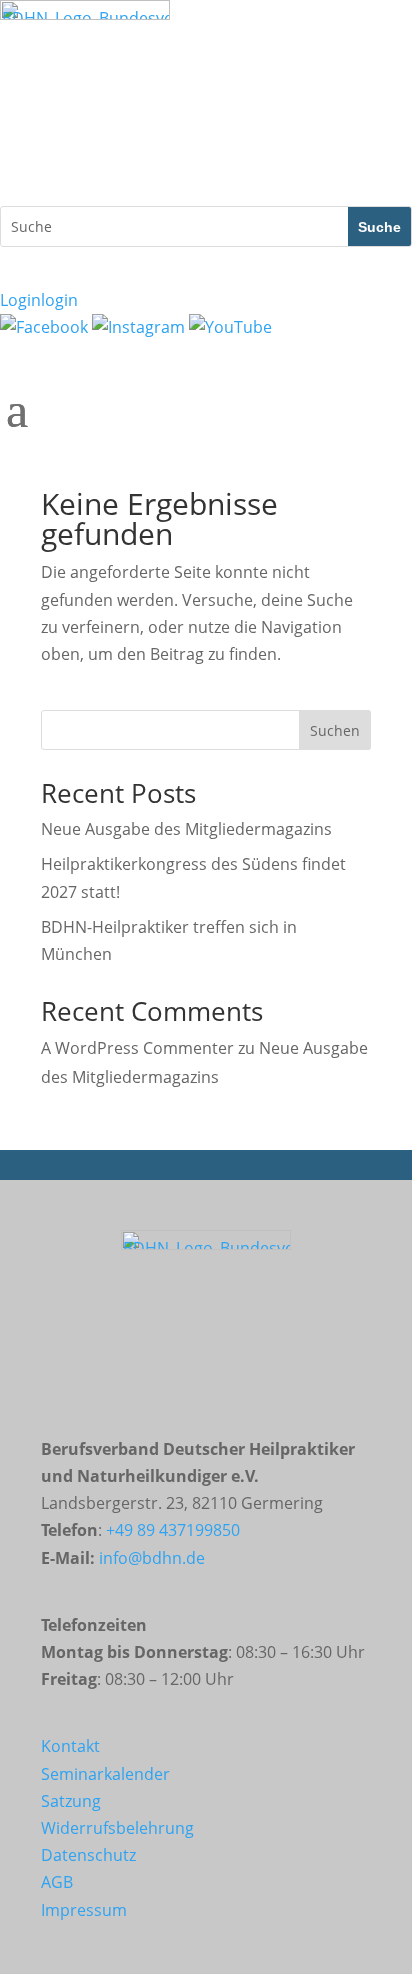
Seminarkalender (105, 1774)
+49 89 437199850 (173, 1530)
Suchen (335, 730)
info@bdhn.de (152, 1558)
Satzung (71, 1801)
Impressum (84, 1910)
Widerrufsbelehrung (117, 1828)
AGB (57, 1882)
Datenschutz (88, 1855)
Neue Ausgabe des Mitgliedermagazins (186, 829)
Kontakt (70, 1746)
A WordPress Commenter (137, 1048)
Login (39, 300)
